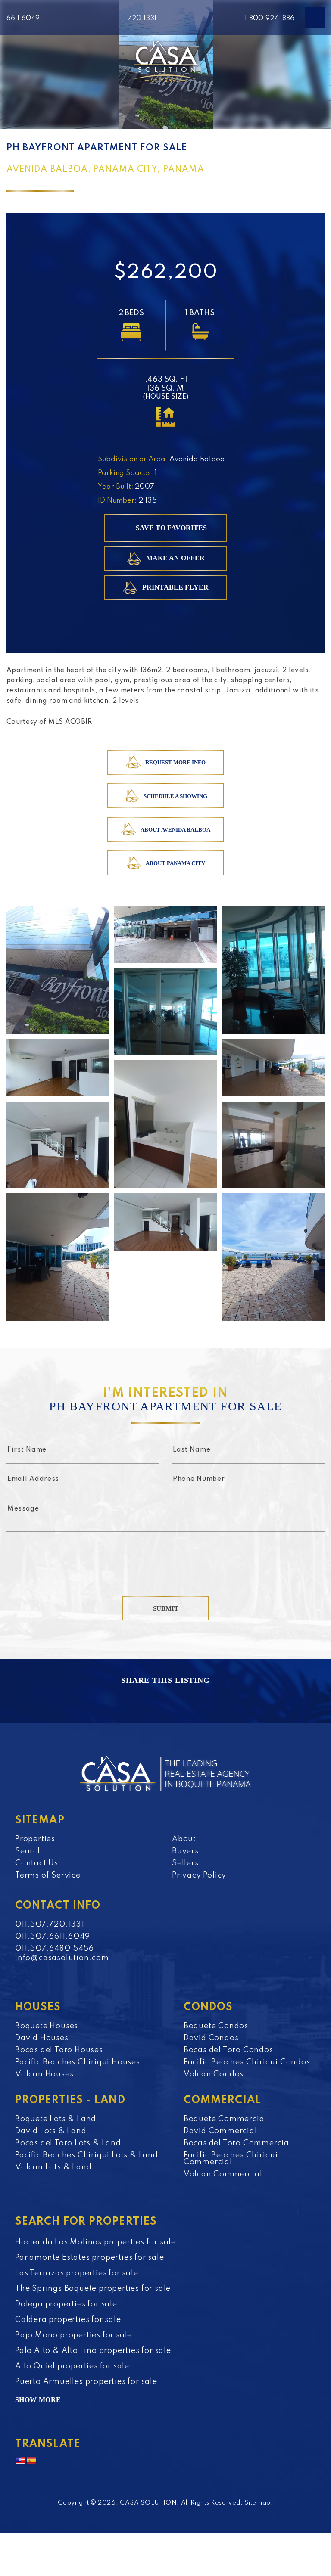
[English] (20, 2461)
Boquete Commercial (225, 2119)
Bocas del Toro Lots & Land (68, 2143)
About (184, 1839)
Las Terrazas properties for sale (77, 2273)
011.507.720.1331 (50, 1924)
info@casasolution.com (62, 1958)
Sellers (185, 1863)
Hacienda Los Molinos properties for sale (95, 2242)
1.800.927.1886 (270, 19)
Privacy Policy (199, 1875)
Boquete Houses (47, 2026)
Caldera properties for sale (68, 2320)
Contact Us (37, 1863)
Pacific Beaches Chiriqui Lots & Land (87, 2155)
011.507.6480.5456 (55, 1949)
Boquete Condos (216, 2026)
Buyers (185, 1851)
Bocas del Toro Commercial (238, 2143)
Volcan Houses (44, 2074)
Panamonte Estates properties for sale (90, 2258)
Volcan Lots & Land (53, 2167)
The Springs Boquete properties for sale (93, 2289)
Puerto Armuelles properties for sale (86, 2382)
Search (29, 1851)
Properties (35, 1839)
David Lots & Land (51, 2131)
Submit (166, 1608)
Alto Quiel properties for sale (72, 2366)
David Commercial (220, 2131)
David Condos (211, 2038)
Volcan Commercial (223, 2174)
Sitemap (258, 2503)
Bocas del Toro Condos (228, 2050)
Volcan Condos (214, 2074)
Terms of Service (48, 1875)
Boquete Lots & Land (56, 2119)
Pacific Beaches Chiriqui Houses (78, 2062)
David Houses (42, 2038)
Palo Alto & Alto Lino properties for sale (93, 2351)
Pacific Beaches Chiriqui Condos (247, 2062)
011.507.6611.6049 (53, 1937)
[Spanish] (31, 2461)
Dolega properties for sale (66, 2304)
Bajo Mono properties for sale (73, 2335)
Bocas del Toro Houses (59, 2050)
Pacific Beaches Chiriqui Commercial (231, 2159)
